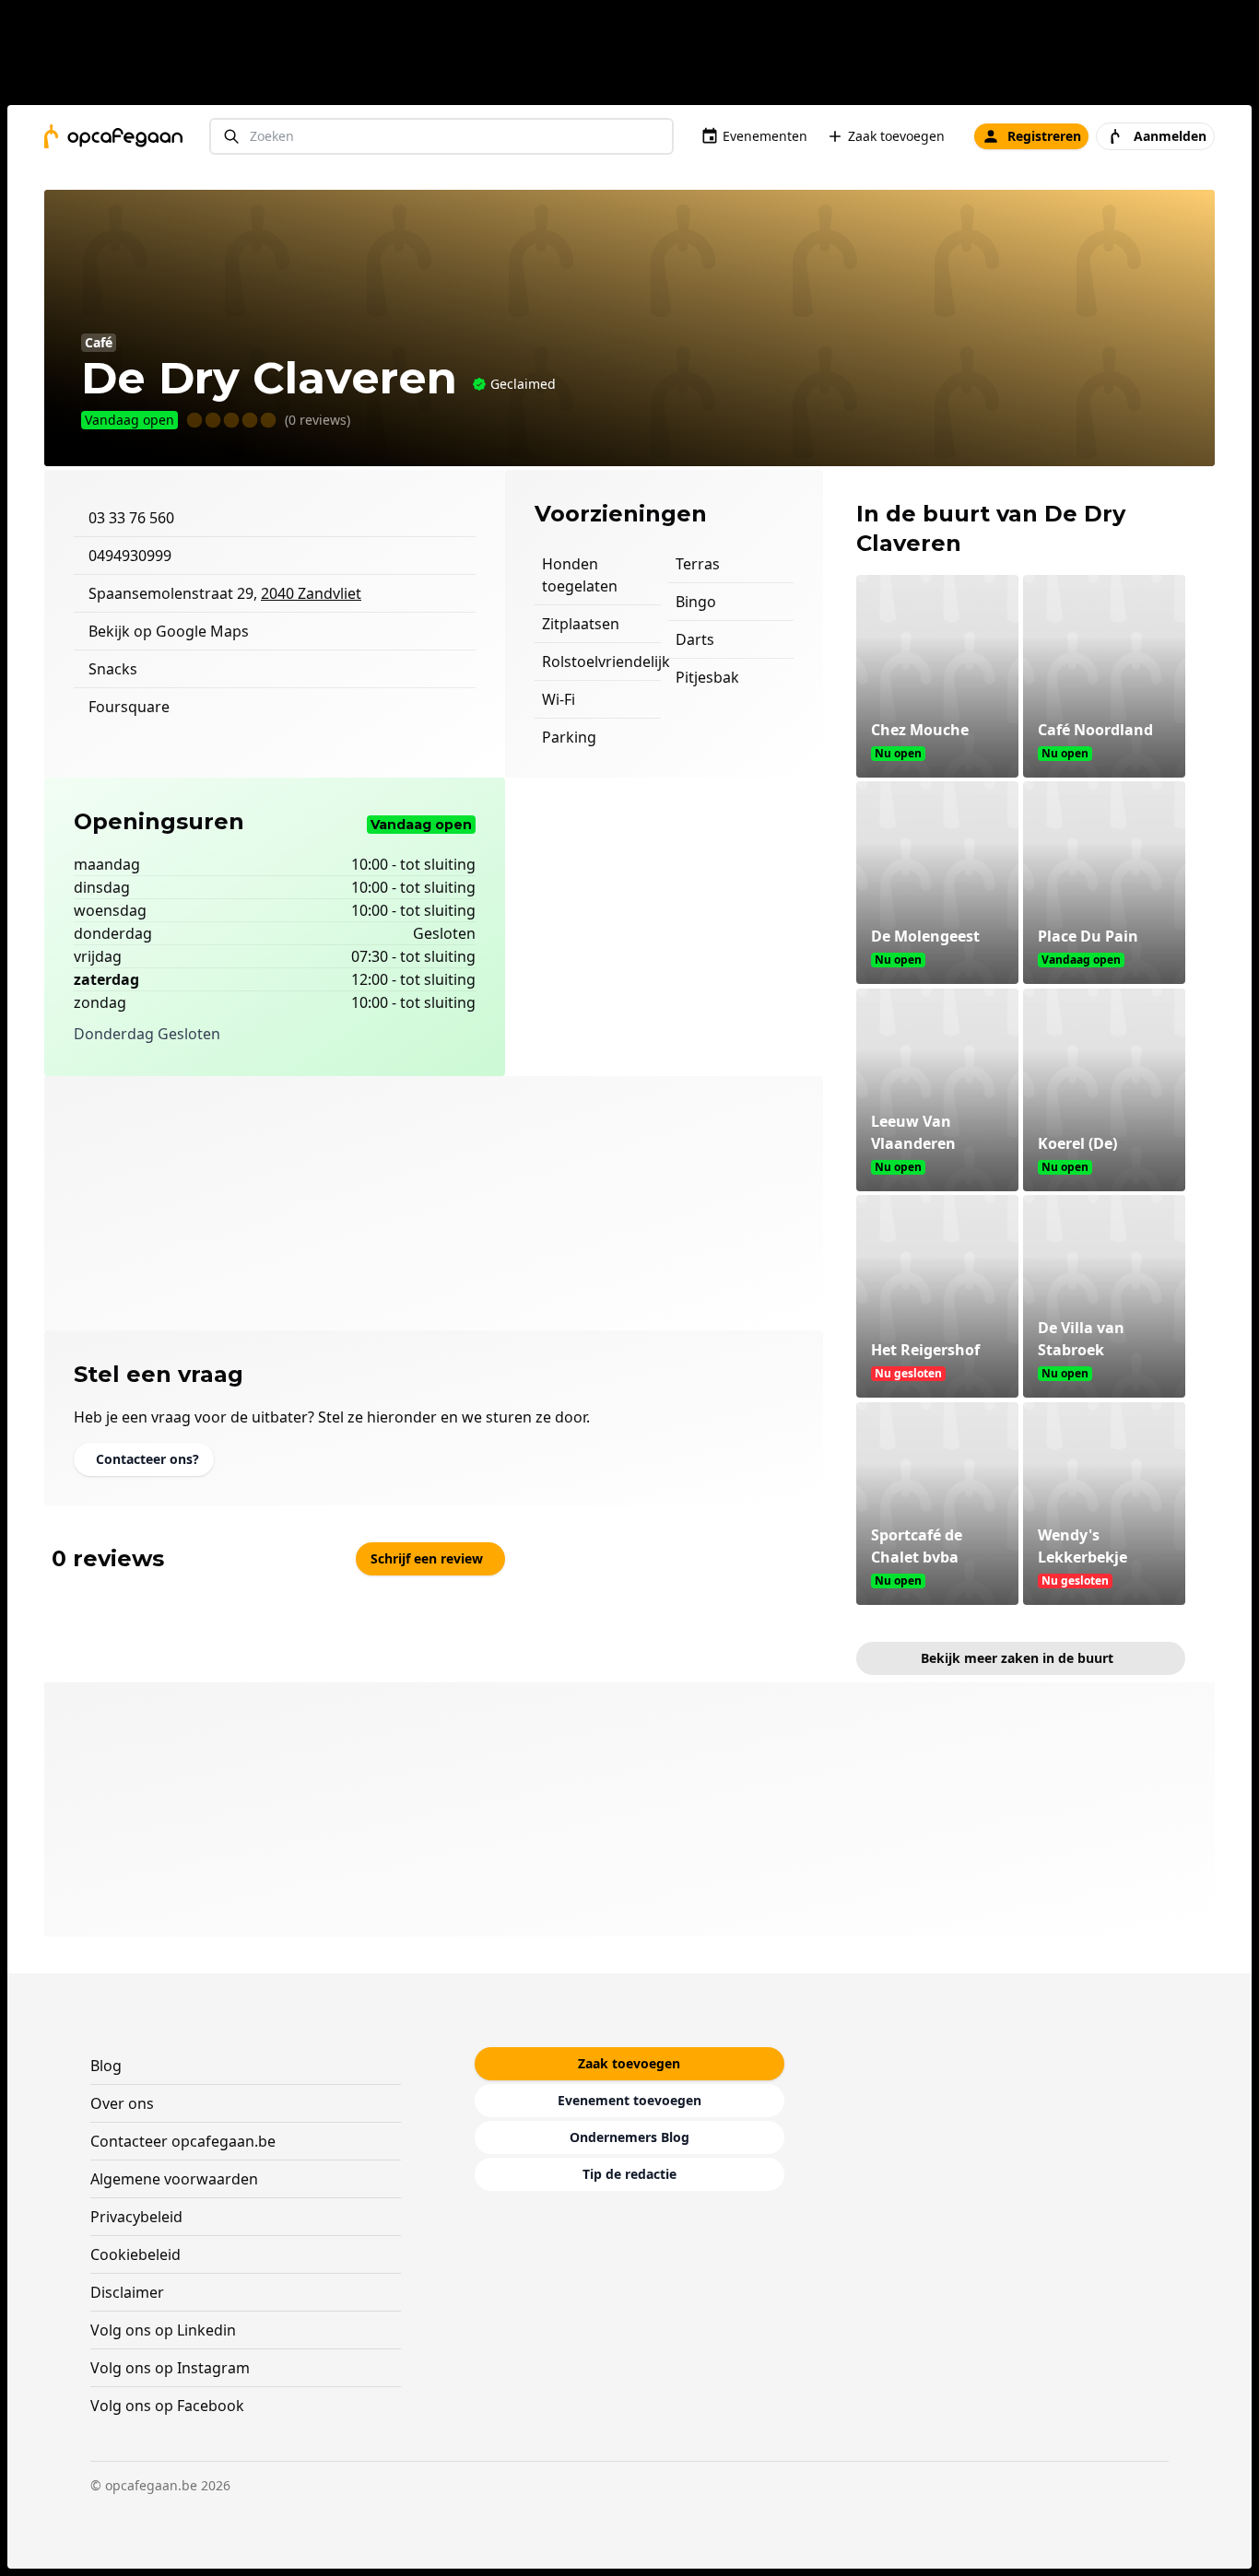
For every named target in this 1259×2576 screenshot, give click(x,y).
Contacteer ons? (147, 1459)
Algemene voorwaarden (174, 2179)
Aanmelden (1170, 136)
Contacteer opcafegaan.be (183, 2141)
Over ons (122, 2103)
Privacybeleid (136, 2217)
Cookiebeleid (135, 2254)
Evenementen (765, 136)
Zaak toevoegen (896, 136)
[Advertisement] (637, 56)
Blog (106, 2066)
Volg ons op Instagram (170, 2368)
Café (99, 342)
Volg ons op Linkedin (163, 2330)
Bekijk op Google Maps (169, 631)
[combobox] (441, 137)
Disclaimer (127, 2292)
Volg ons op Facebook (167, 2406)
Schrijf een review (427, 1558)
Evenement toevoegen (629, 2100)
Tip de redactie (629, 2174)
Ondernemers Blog (629, 2137)
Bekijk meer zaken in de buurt (1017, 1658)
